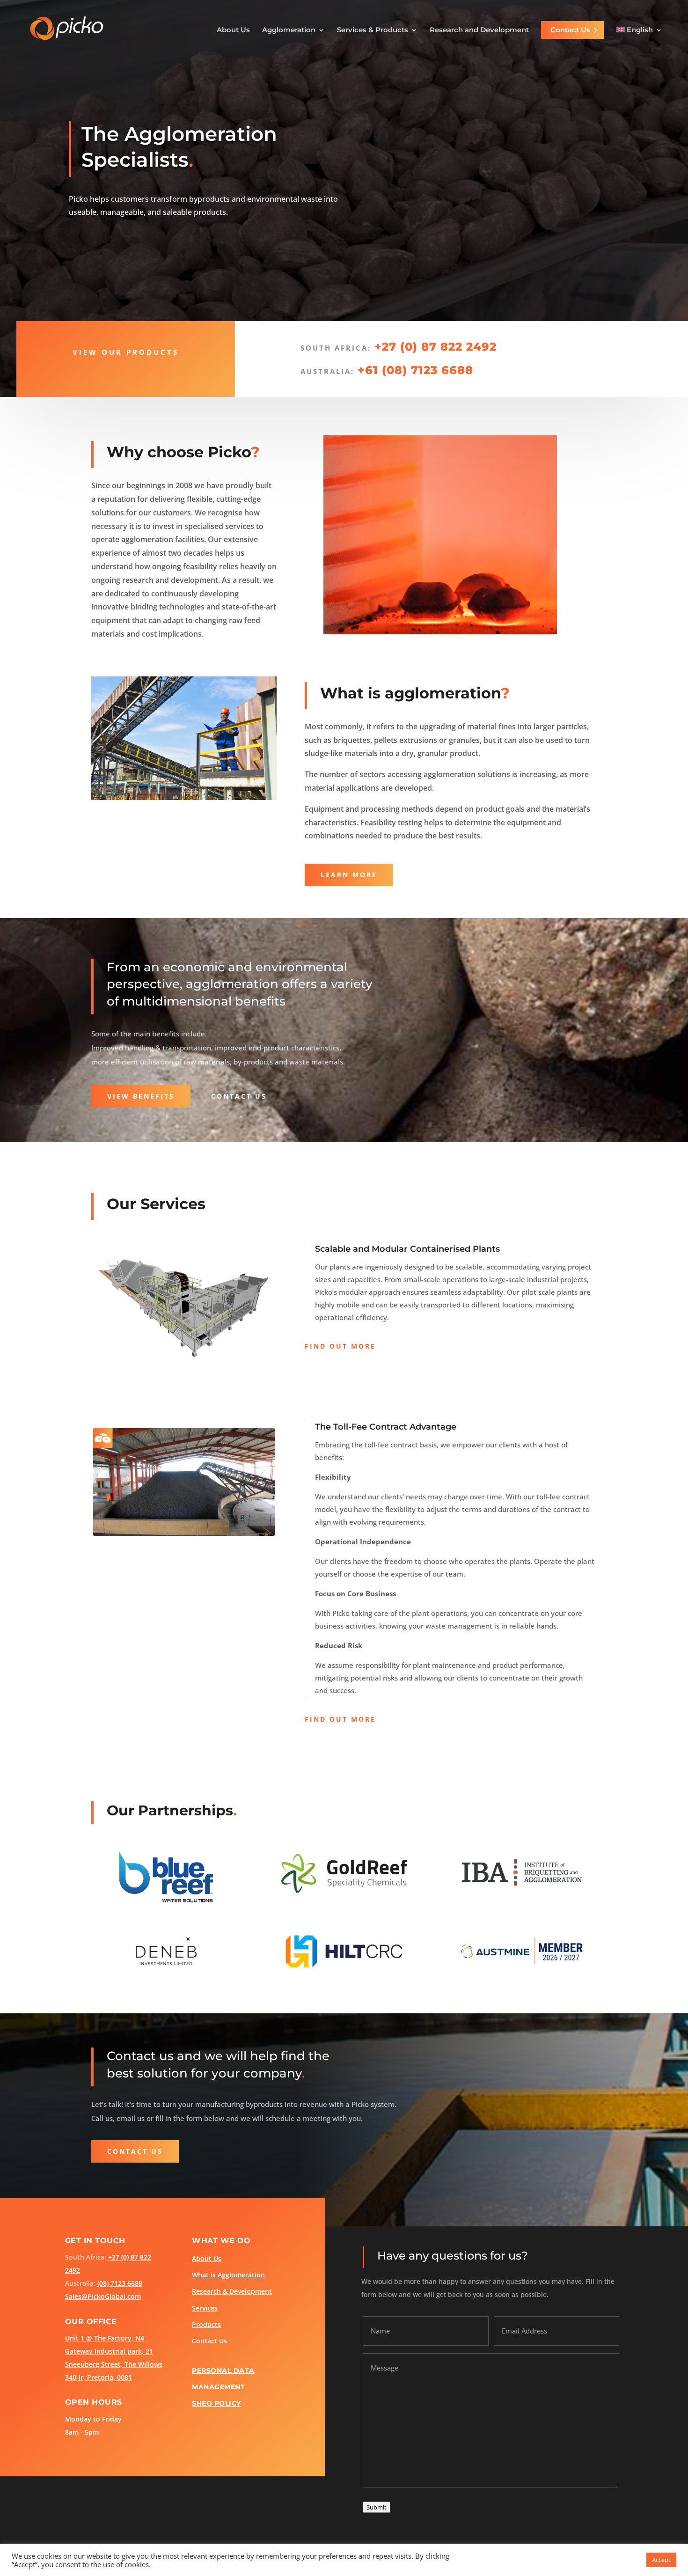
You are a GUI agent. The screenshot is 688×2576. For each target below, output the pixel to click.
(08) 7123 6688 (120, 2283)
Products (206, 2325)
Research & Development (232, 2291)
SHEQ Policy (216, 2403)
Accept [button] (661, 2560)
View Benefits (141, 1096)
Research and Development (479, 30)
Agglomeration (289, 30)
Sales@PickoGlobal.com (103, 2296)
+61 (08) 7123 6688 (415, 370)
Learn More (349, 875)
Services (205, 2308)
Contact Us (570, 30)
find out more (340, 1346)
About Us (233, 30)
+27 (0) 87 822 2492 (435, 347)
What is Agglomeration (228, 2275)
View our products (126, 352)
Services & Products (373, 30)
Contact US (239, 1096)
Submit (377, 2507)
